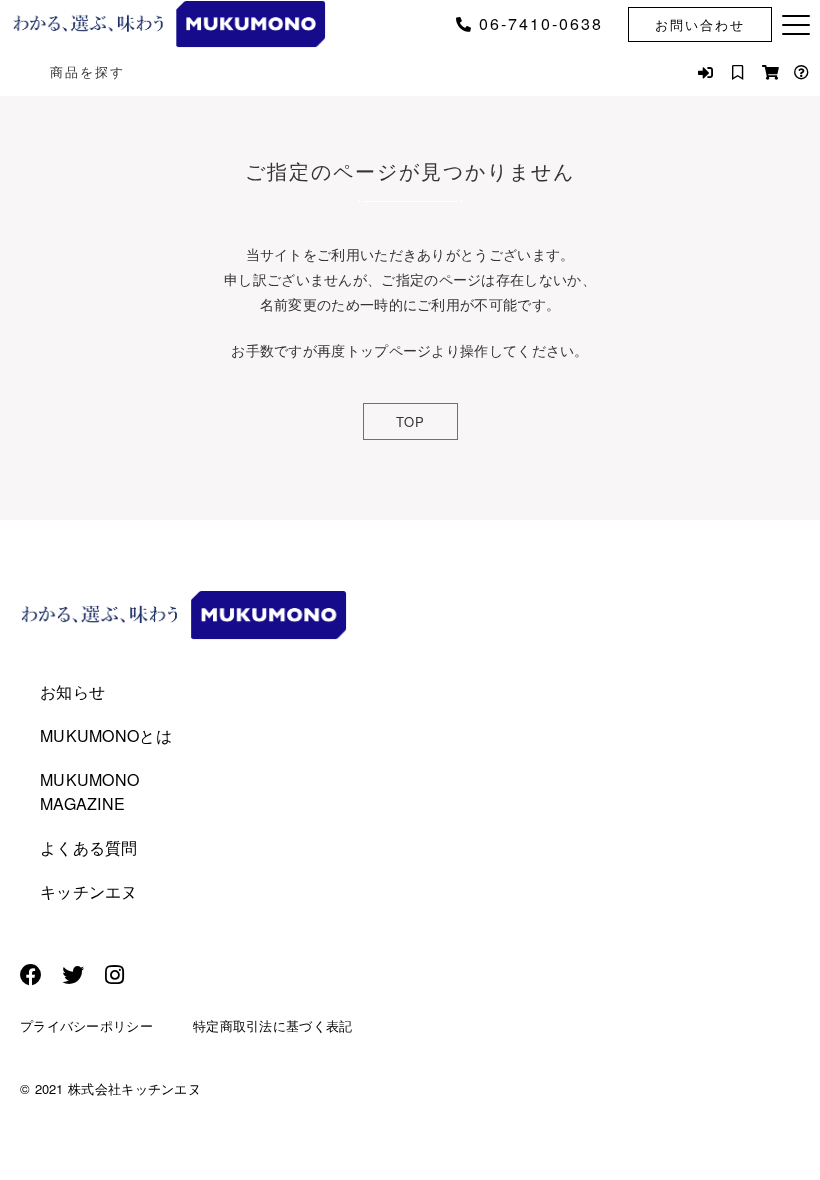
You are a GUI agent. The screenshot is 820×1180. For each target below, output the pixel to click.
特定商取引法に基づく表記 (273, 1025)
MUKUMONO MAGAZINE (89, 791)
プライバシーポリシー (86, 1025)
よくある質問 (89, 847)
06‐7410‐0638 (541, 23)
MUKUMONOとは (106, 735)
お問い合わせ (700, 24)
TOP (410, 421)
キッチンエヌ (89, 891)
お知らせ (72, 691)
